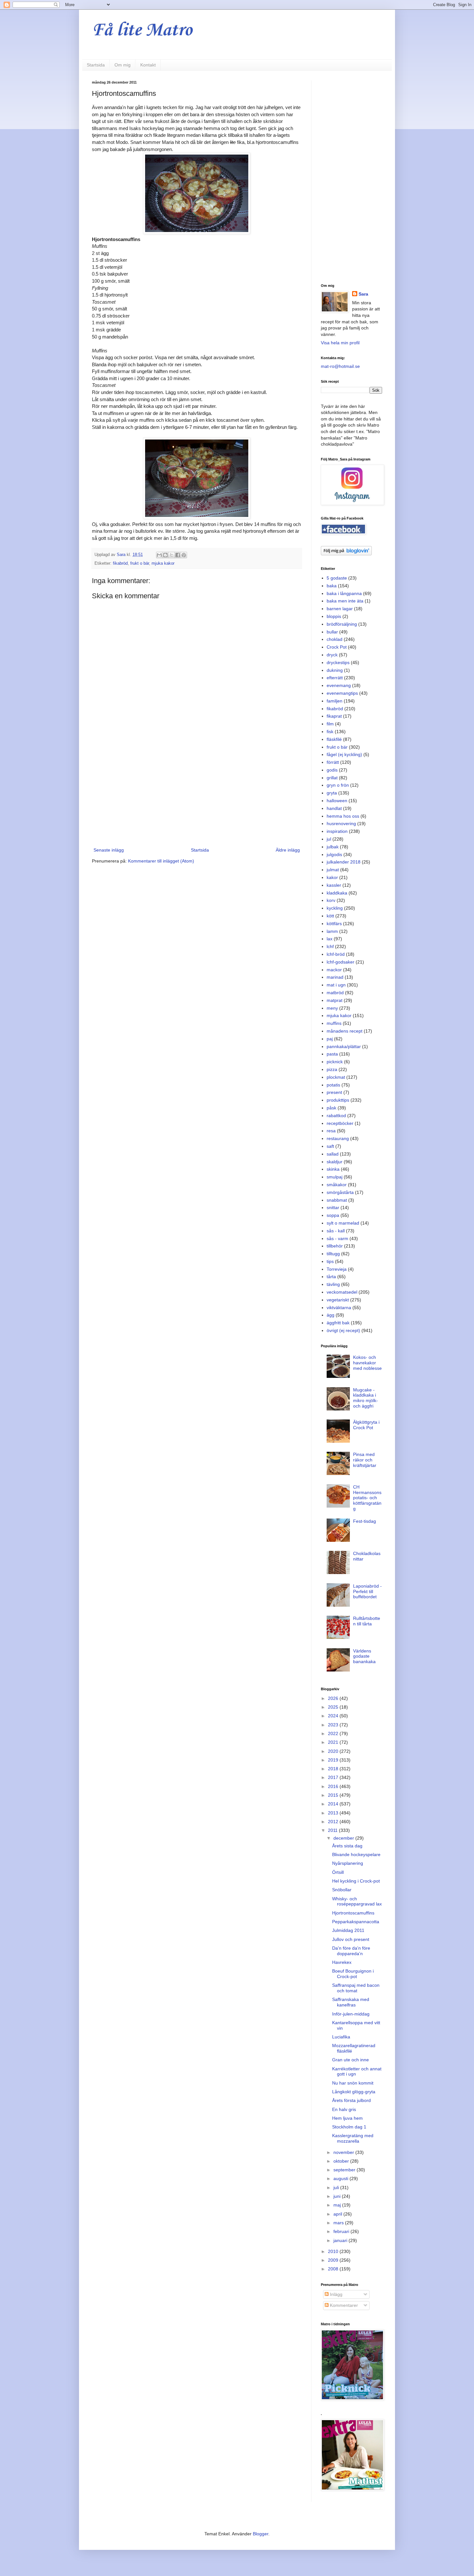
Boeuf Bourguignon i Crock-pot (353, 1974)
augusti (341, 2178)
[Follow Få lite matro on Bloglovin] (346, 554)
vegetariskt (338, 1300)
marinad (335, 977)
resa (331, 1131)
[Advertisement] (197, 793)
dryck (332, 655)
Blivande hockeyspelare (356, 1854)
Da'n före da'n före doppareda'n (351, 1951)
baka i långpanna (344, 593)
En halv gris (344, 2109)
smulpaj (335, 1177)
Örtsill (338, 1872)
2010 (334, 2251)
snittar (333, 1207)
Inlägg (336, 2294)
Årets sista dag (347, 1846)
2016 (334, 1786)
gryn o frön (338, 785)
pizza (332, 1069)
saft (330, 1146)
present (334, 1092)
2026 (334, 1698)
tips (330, 1261)
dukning (335, 670)
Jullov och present (351, 1939)
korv (331, 900)
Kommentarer (343, 2305)
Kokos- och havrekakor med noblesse (367, 1363)
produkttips (338, 1100)
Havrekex (342, 1962)
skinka (333, 1169)
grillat (332, 778)
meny (332, 1008)
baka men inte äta (345, 601)
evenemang (339, 685)
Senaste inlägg (109, 850)
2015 (334, 1795)
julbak (333, 847)
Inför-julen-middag (351, 2014)
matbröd (335, 993)
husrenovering (341, 823)
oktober (342, 2161)
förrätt (333, 762)
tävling (333, 1284)
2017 (334, 1777)
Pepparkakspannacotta (356, 1922)
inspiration (337, 831)
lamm (332, 931)
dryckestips (338, 662)
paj (330, 1039)
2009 (334, 2260)
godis (332, 770)
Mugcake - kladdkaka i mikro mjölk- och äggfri (365, 1398)
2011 (333, 1830)
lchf (330, 946)
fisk (330, 732)
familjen (335, 701)
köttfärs (334, 924)
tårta (331, 1277)
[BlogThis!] (165, 555)
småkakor (337, 1185)
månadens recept (345, 1031)
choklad (335, 639)
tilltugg (333, 1254)
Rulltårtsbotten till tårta (367, 1621)
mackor (334, 970)
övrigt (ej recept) (343, 1330)
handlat (334, 808)
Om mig (123, 65)
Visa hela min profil (340, 343)
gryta (332, 793)
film (330, 724)
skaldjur (335, 1162)
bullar (332, 632)
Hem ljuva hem (347, 2118)
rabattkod (336, 1116)
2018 (334, 1769)
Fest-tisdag (365, 1521)
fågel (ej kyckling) (344, 754)
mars (339, 2223)
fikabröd (120, 563)
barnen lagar (340, 609)
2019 (334, 1760)
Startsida (96, 65)
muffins (334, 1023)
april (338, 2214)
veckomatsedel (342, 1292)
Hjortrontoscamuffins (353, 1913)
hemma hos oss (343, 816)
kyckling (335, 908)
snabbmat (337, 1200)
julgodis (334, 854)
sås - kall (336, 1231)
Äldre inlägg (288, 850)
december (344, 1838)
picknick (335, 1062)
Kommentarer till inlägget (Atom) (161, 861)
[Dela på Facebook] (178, 555)
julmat (333, 870)
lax (330, 939)
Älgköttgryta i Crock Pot (366, 1425)
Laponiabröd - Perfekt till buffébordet (367, 1591)
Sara (363, 294)
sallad (333, 1154)
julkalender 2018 (344, 862)
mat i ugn (336, 985)
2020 (334, 1751)
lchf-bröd (336, 954)
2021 (334, 1742)
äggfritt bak (338, 1323)
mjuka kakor (163, 563)
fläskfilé (334, 739)
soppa (333, 1215)
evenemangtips (342, 693)
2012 (334, 1822)
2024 (334, 1716)
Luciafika (341, 2037)
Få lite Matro (142, 30)
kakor (332, 877)
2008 (334, 2269)
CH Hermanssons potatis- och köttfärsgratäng (367, 1498)
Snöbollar (342, 1890)
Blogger (261, 2534)
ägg (331, 1315)
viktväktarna (339, 1308)
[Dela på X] (172, 555)
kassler (334, 885)
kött (330, 916)
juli (337, 2187)
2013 (334, 1813)
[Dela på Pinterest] (184, 555)
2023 (334, 1725)
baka (332, 586)
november (344, 2152)
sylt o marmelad (343, 1223)
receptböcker (340, 1123)
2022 (334, 1733)
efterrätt (335, 678)
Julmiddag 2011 (348, 1930)
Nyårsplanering (348, 1863)
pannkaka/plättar (344, 1046)
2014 (334, 1804)
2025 (334, 1707)
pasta (332, 1054)
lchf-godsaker (341, 962)
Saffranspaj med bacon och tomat (356, 1988)
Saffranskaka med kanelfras (351, 2002)
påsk (331, 1108)
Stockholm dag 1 (349, 2127)
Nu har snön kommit (353, 2083)
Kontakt (148, 65)
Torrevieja (337, 1269)
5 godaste (337, 578)
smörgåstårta (340, 1192)
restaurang (338, 1138)
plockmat (336, 1077)
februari (342, 2231)
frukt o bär (140, 563)
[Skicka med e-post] (159, 555)
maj (338, 2205)
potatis (333, 1085)
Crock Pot (337, 647)
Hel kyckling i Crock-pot (356, 1881)
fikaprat (334, 716)
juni (338, 2196)
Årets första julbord (351, 2100)
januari (341, 2240)
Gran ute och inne (351, 2060)
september (345, 2170)
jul (329, 839)
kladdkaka (337, 893)
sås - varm (337, 1238)
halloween (337, 801)
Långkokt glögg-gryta (354, 2092)
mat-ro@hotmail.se (340, 366)
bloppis (334, 616)
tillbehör (335, 1246)
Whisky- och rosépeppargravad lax (357, 1901)
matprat (335, 1000)
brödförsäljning (342, 624)
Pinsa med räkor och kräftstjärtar (365, 1460)
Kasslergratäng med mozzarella (353, 2138)
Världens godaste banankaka (364, 1656)
